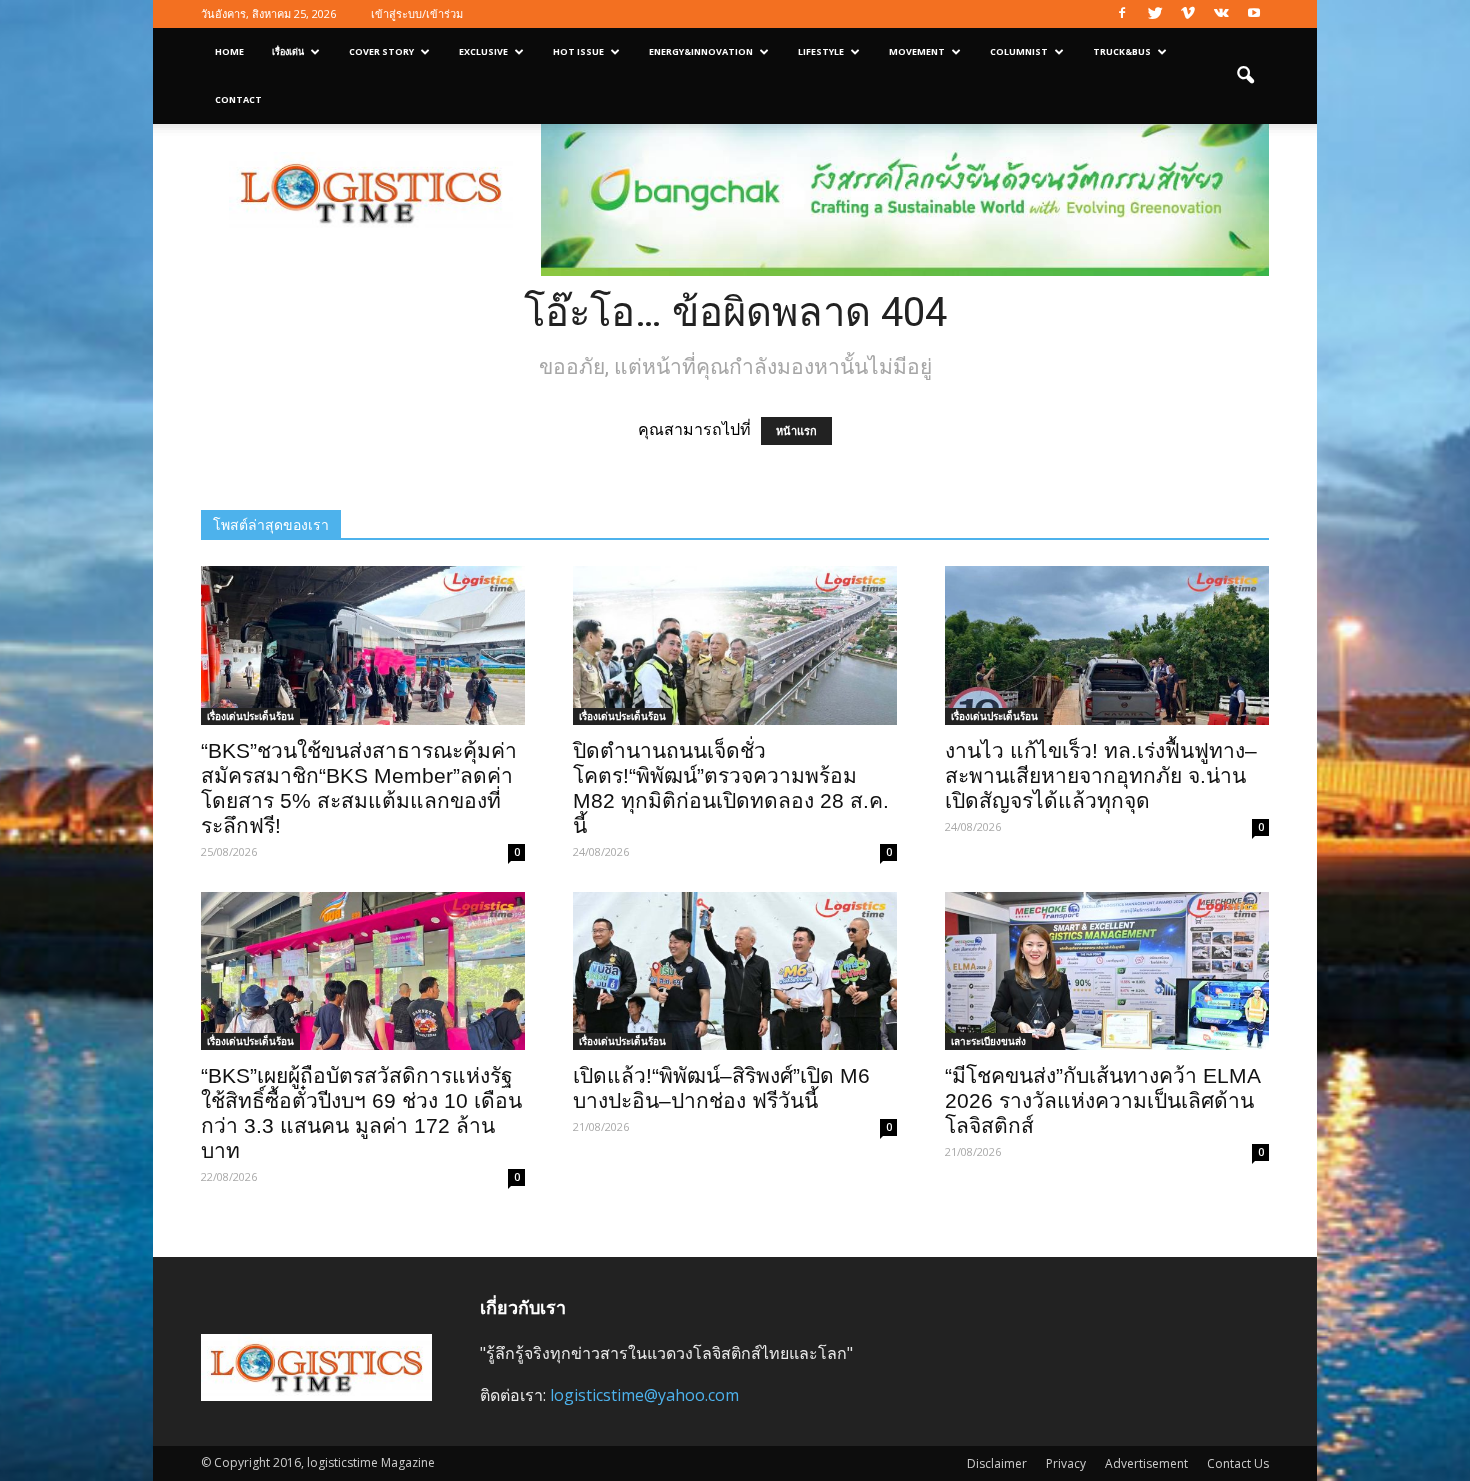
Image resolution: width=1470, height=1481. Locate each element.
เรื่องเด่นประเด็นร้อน (250, 716)
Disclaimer (997, 1463)
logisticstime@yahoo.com (644, 1395)
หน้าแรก (796, 431)
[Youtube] (1254, 14)
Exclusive (483, 51)
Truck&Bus (1122, 51)
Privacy (1066, 1463)
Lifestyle (821, 51)
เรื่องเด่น (288, 51)
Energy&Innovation (701, 51)
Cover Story (381, 51)
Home (229, 51)
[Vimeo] (1188, 14)
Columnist (1019, 51)
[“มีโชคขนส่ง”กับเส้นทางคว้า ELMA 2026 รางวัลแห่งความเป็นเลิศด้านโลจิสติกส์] (1107, 971)
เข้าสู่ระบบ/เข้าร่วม (417, 13)
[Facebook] (1122, 14)
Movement (917, 51)
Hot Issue (578, 51)
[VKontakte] (1221, 14)
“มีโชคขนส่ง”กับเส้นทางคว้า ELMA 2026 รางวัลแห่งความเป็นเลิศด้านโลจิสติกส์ (1102, 1100)
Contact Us (1238, 1463)
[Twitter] (1155, 14)
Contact (238, 99)
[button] (1245, 76)
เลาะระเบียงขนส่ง (988, 1041)
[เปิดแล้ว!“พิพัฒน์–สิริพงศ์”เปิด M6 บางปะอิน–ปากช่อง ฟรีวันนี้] (735, 971)
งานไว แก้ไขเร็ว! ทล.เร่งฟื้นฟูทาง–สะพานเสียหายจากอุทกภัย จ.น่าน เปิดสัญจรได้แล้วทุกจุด (1101, 775)
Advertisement (1146, 1463)
